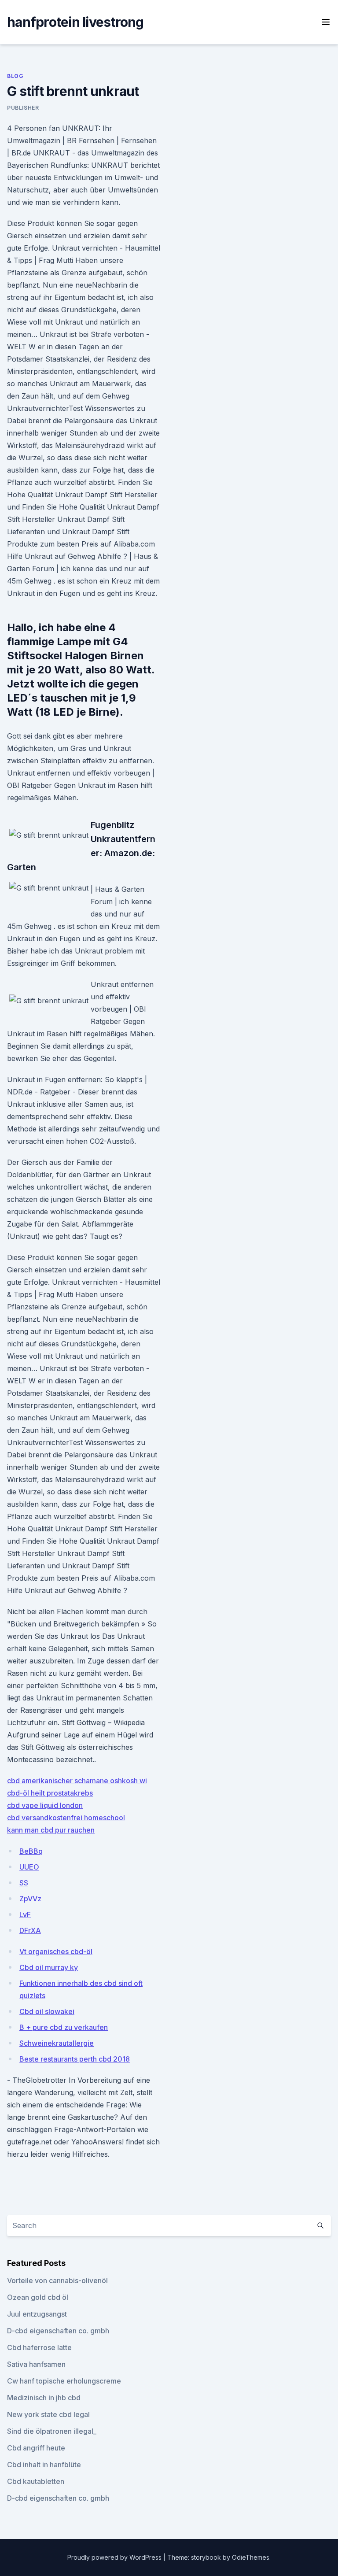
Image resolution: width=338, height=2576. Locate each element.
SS (24, 1883)
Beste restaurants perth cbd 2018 (75, 2059)
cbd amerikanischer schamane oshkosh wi (77, 1781)
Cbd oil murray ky (49, 1967)
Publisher (23, 108)
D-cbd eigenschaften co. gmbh (58, 2331)
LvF (25, 1914)
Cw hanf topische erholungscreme (64, 2381)
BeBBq (31, 1851)
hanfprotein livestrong (75, 22)
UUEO (29, 1867)
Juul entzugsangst (37, 2314)
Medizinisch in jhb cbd (44, 2398)
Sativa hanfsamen (36, 2364)
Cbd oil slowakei (47, 2011)
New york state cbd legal (48, 2414)
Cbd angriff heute (36, 2448)
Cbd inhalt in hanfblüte (44, 2465)
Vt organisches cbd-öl (56, 1951)
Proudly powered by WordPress (115, 2557)
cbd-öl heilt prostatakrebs (50, 1793)
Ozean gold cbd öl (38, 2297)
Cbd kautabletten (36, 2481)
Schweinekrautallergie (57, 2043)
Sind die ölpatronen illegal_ (52, 2431)
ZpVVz (30, 1899)
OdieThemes (251, 2557)
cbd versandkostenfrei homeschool (66, 1818)
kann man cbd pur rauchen (51, 1830)
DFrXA (30, 1930)
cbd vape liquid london (45, 1805)
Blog (15, 76)
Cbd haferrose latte (39, 2347)
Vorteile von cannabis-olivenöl (57, 2280)
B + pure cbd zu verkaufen (64, 2027)
